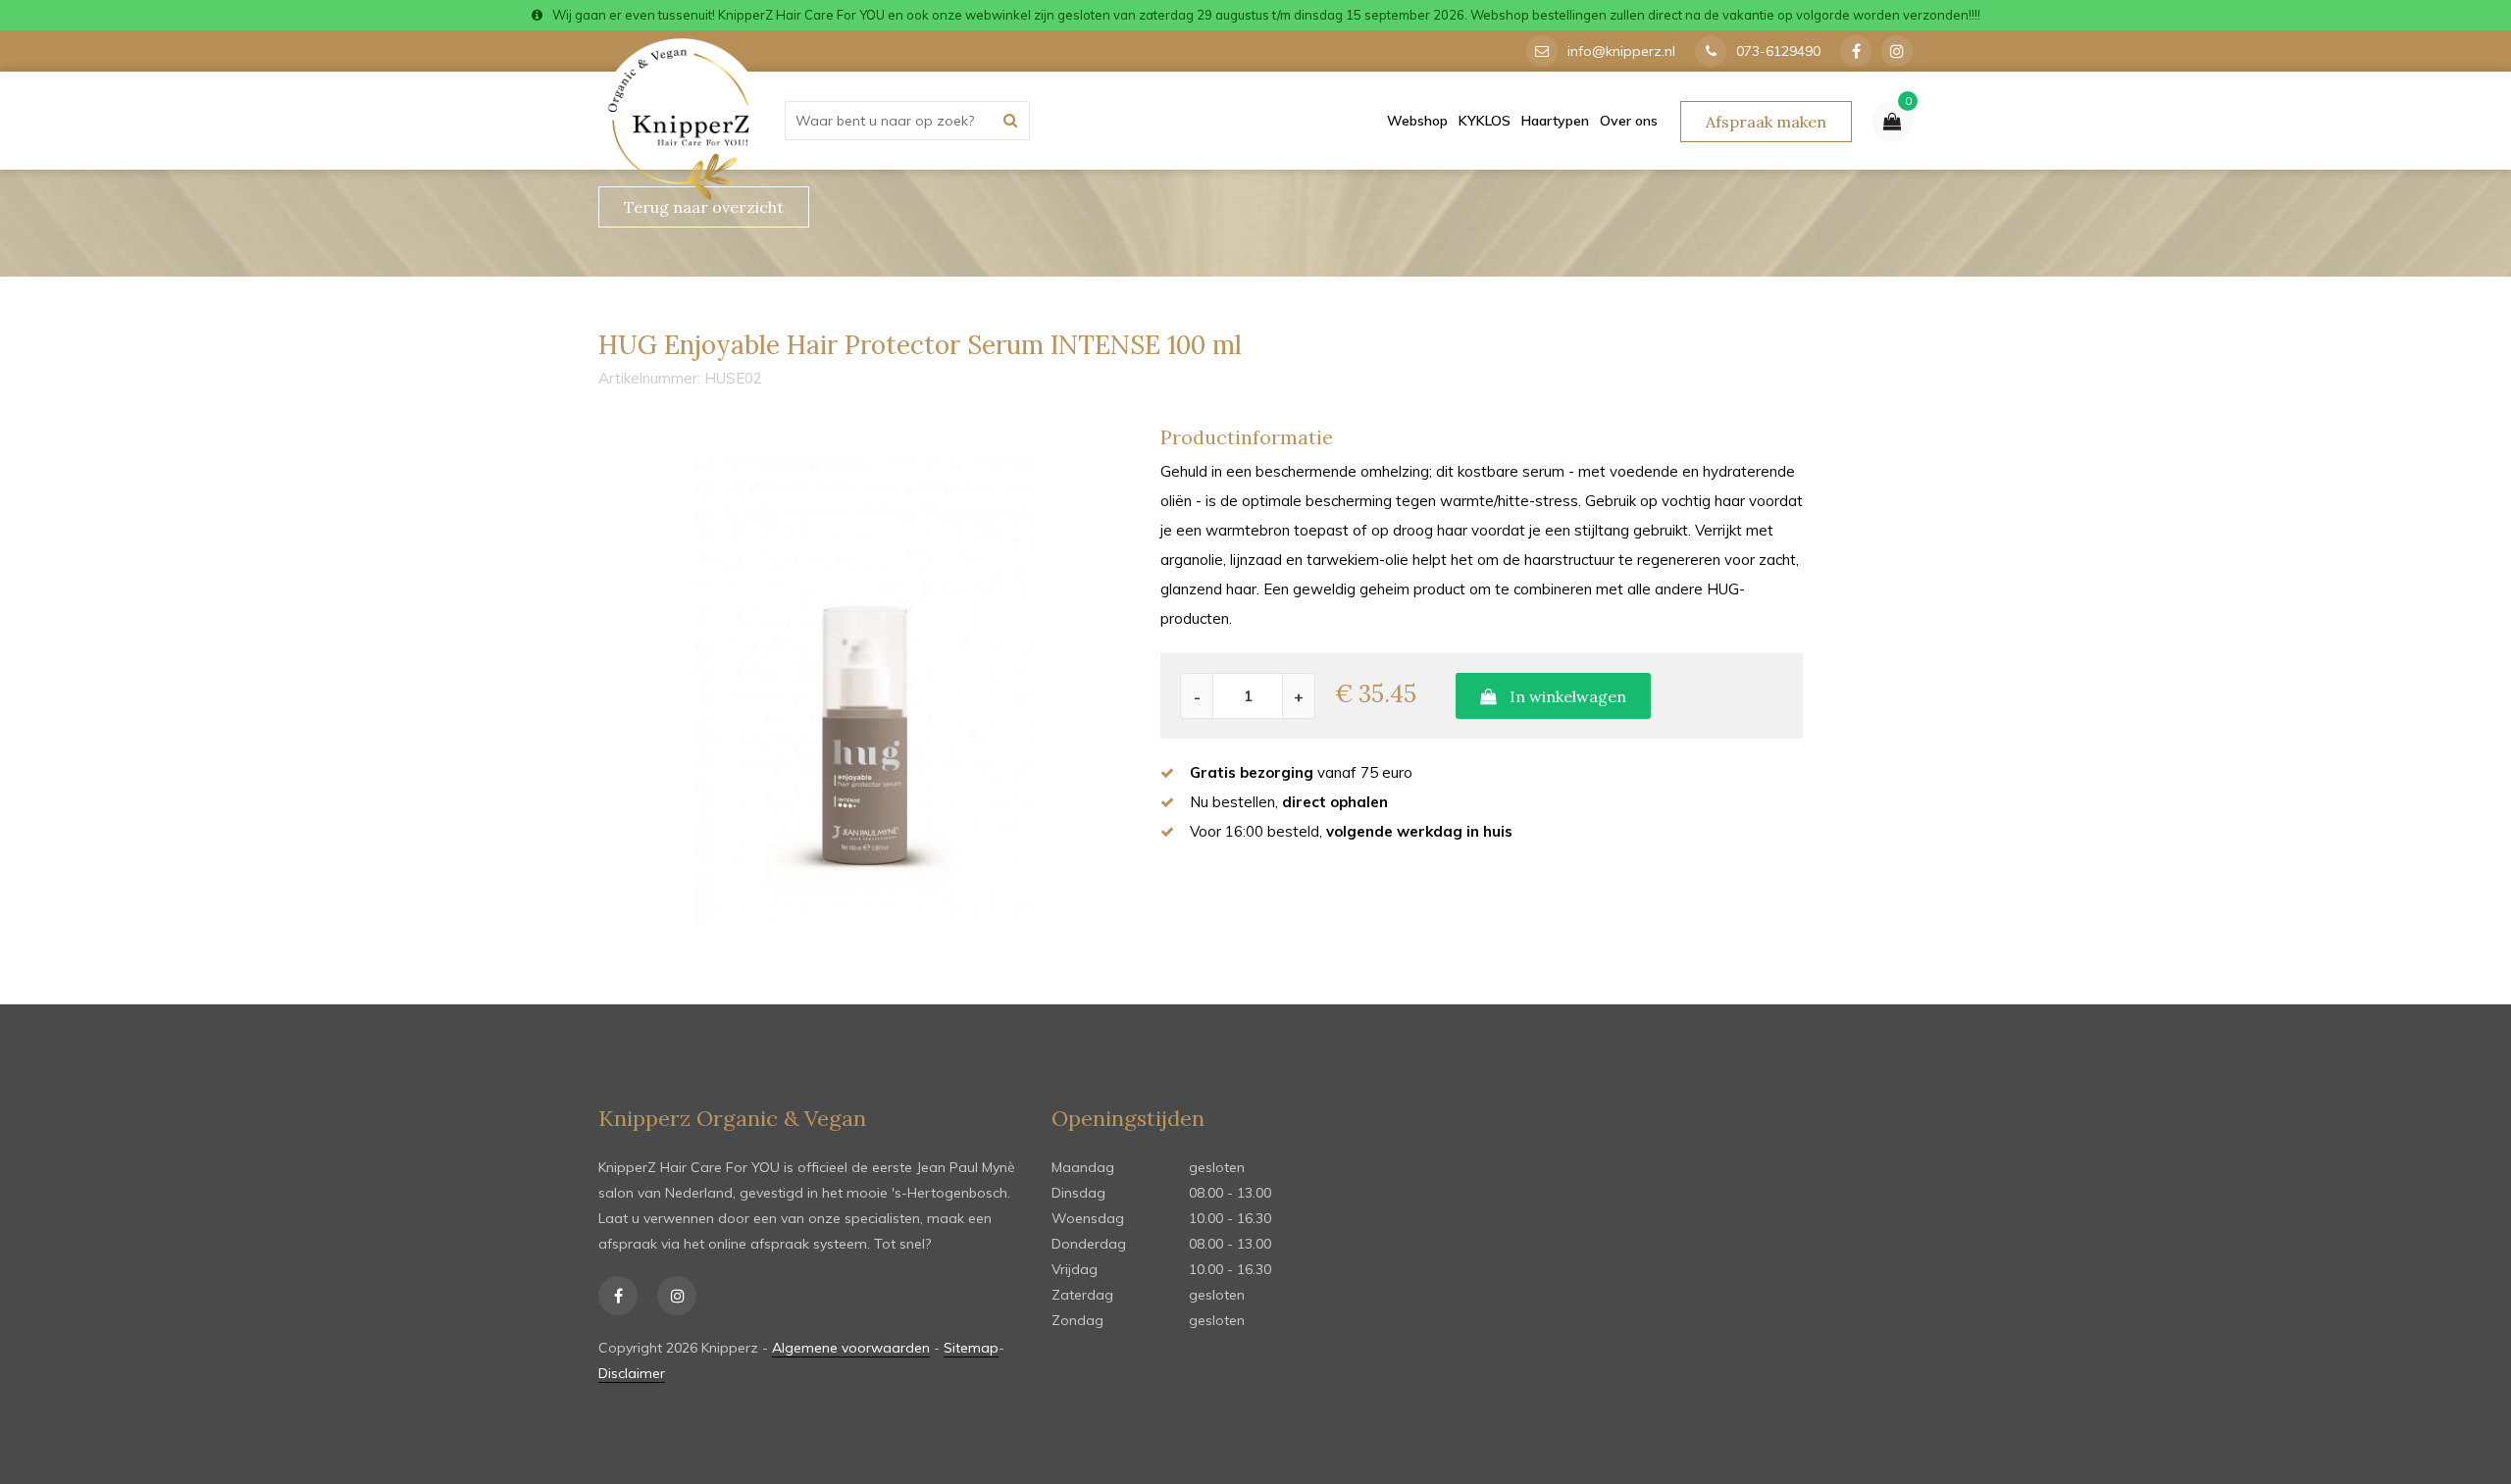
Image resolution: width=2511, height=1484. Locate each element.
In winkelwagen (1566, 696)
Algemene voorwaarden (851, 1348)
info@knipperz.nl (1621, 51)
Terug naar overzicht (704, 207)
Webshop (1417, 121)
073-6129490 (1778, 51)
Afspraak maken (1766, 122)
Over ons (1629, 121)
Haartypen (1555, 121)
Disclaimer (632, 1373)
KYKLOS (1485, 121)
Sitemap (971, 1348)
